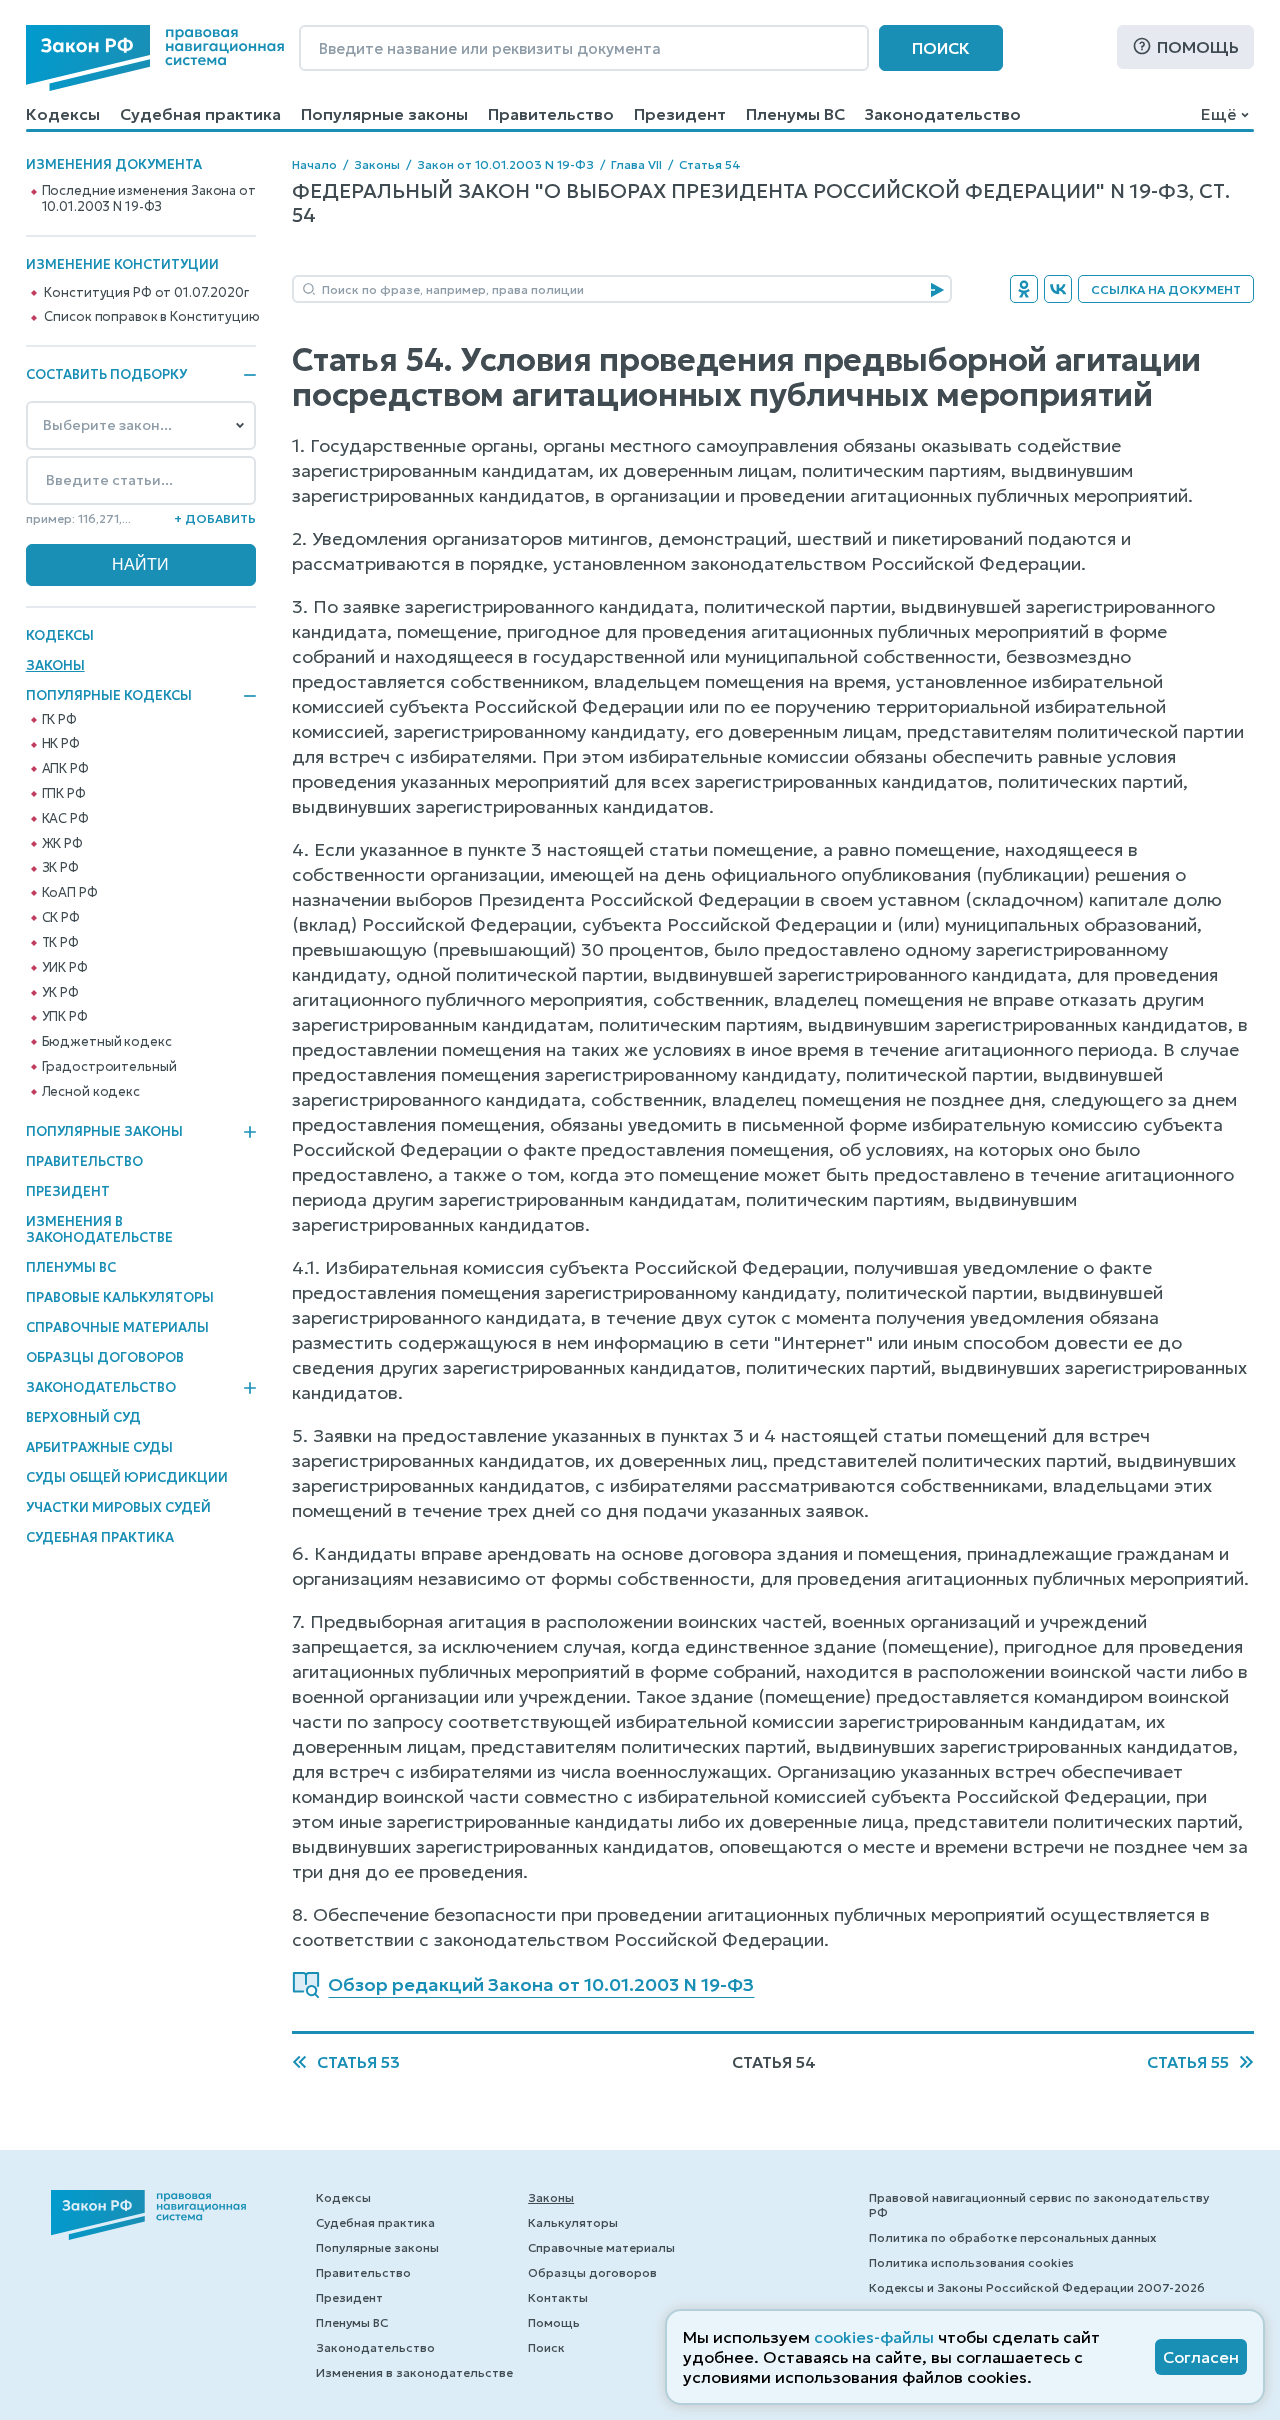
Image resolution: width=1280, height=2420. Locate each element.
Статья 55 (1188, 2062)
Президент (680, 114)
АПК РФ (65, 769)
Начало (314, 164)
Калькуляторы (573, 2222)
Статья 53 (358, 2062)
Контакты (558, 2297)
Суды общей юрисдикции (127, 1477)
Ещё (1218, 114)
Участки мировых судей (118, 1507)
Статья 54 (710, 164)
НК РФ (61, 744)
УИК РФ (65, 968)
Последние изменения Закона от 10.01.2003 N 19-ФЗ (149, 199)
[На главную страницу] (155, 58)
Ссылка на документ (1166, 289)
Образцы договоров (105, 1357)
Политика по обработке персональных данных (1012, 2237)
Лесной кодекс (91, 1092)
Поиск (941, 48)
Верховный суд (83, 1417)
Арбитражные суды (99, 1447)
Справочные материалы (117, 1327)
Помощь (1198, 47)
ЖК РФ (62, 844)
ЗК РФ (60, 868)
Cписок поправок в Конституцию (151, 317)
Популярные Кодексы (109, 696)
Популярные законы (384, 114)
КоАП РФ (70, 893)
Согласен (1201, 2357)
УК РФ (60, 993)
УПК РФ (65, 1017)
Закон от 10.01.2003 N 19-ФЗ (505, 164)
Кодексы (63, 114)
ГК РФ (59, 720)
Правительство (551, 114)
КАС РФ (65, 819)
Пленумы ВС (795, 114)
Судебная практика (200, 114)
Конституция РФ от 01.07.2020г (146, 293)
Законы (55, 665)
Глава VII (636, 164)
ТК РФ (60, 943)
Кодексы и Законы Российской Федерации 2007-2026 (1037, 2287)
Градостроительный (109, 1067)
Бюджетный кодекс (107, 1042)
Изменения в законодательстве (99, 1229)
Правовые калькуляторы (120, 1297)
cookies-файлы (874, 2337)
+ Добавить (215, 518)
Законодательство (943, 114)
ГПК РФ (64, 794)
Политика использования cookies (971, 2262)
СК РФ (61, 918)
